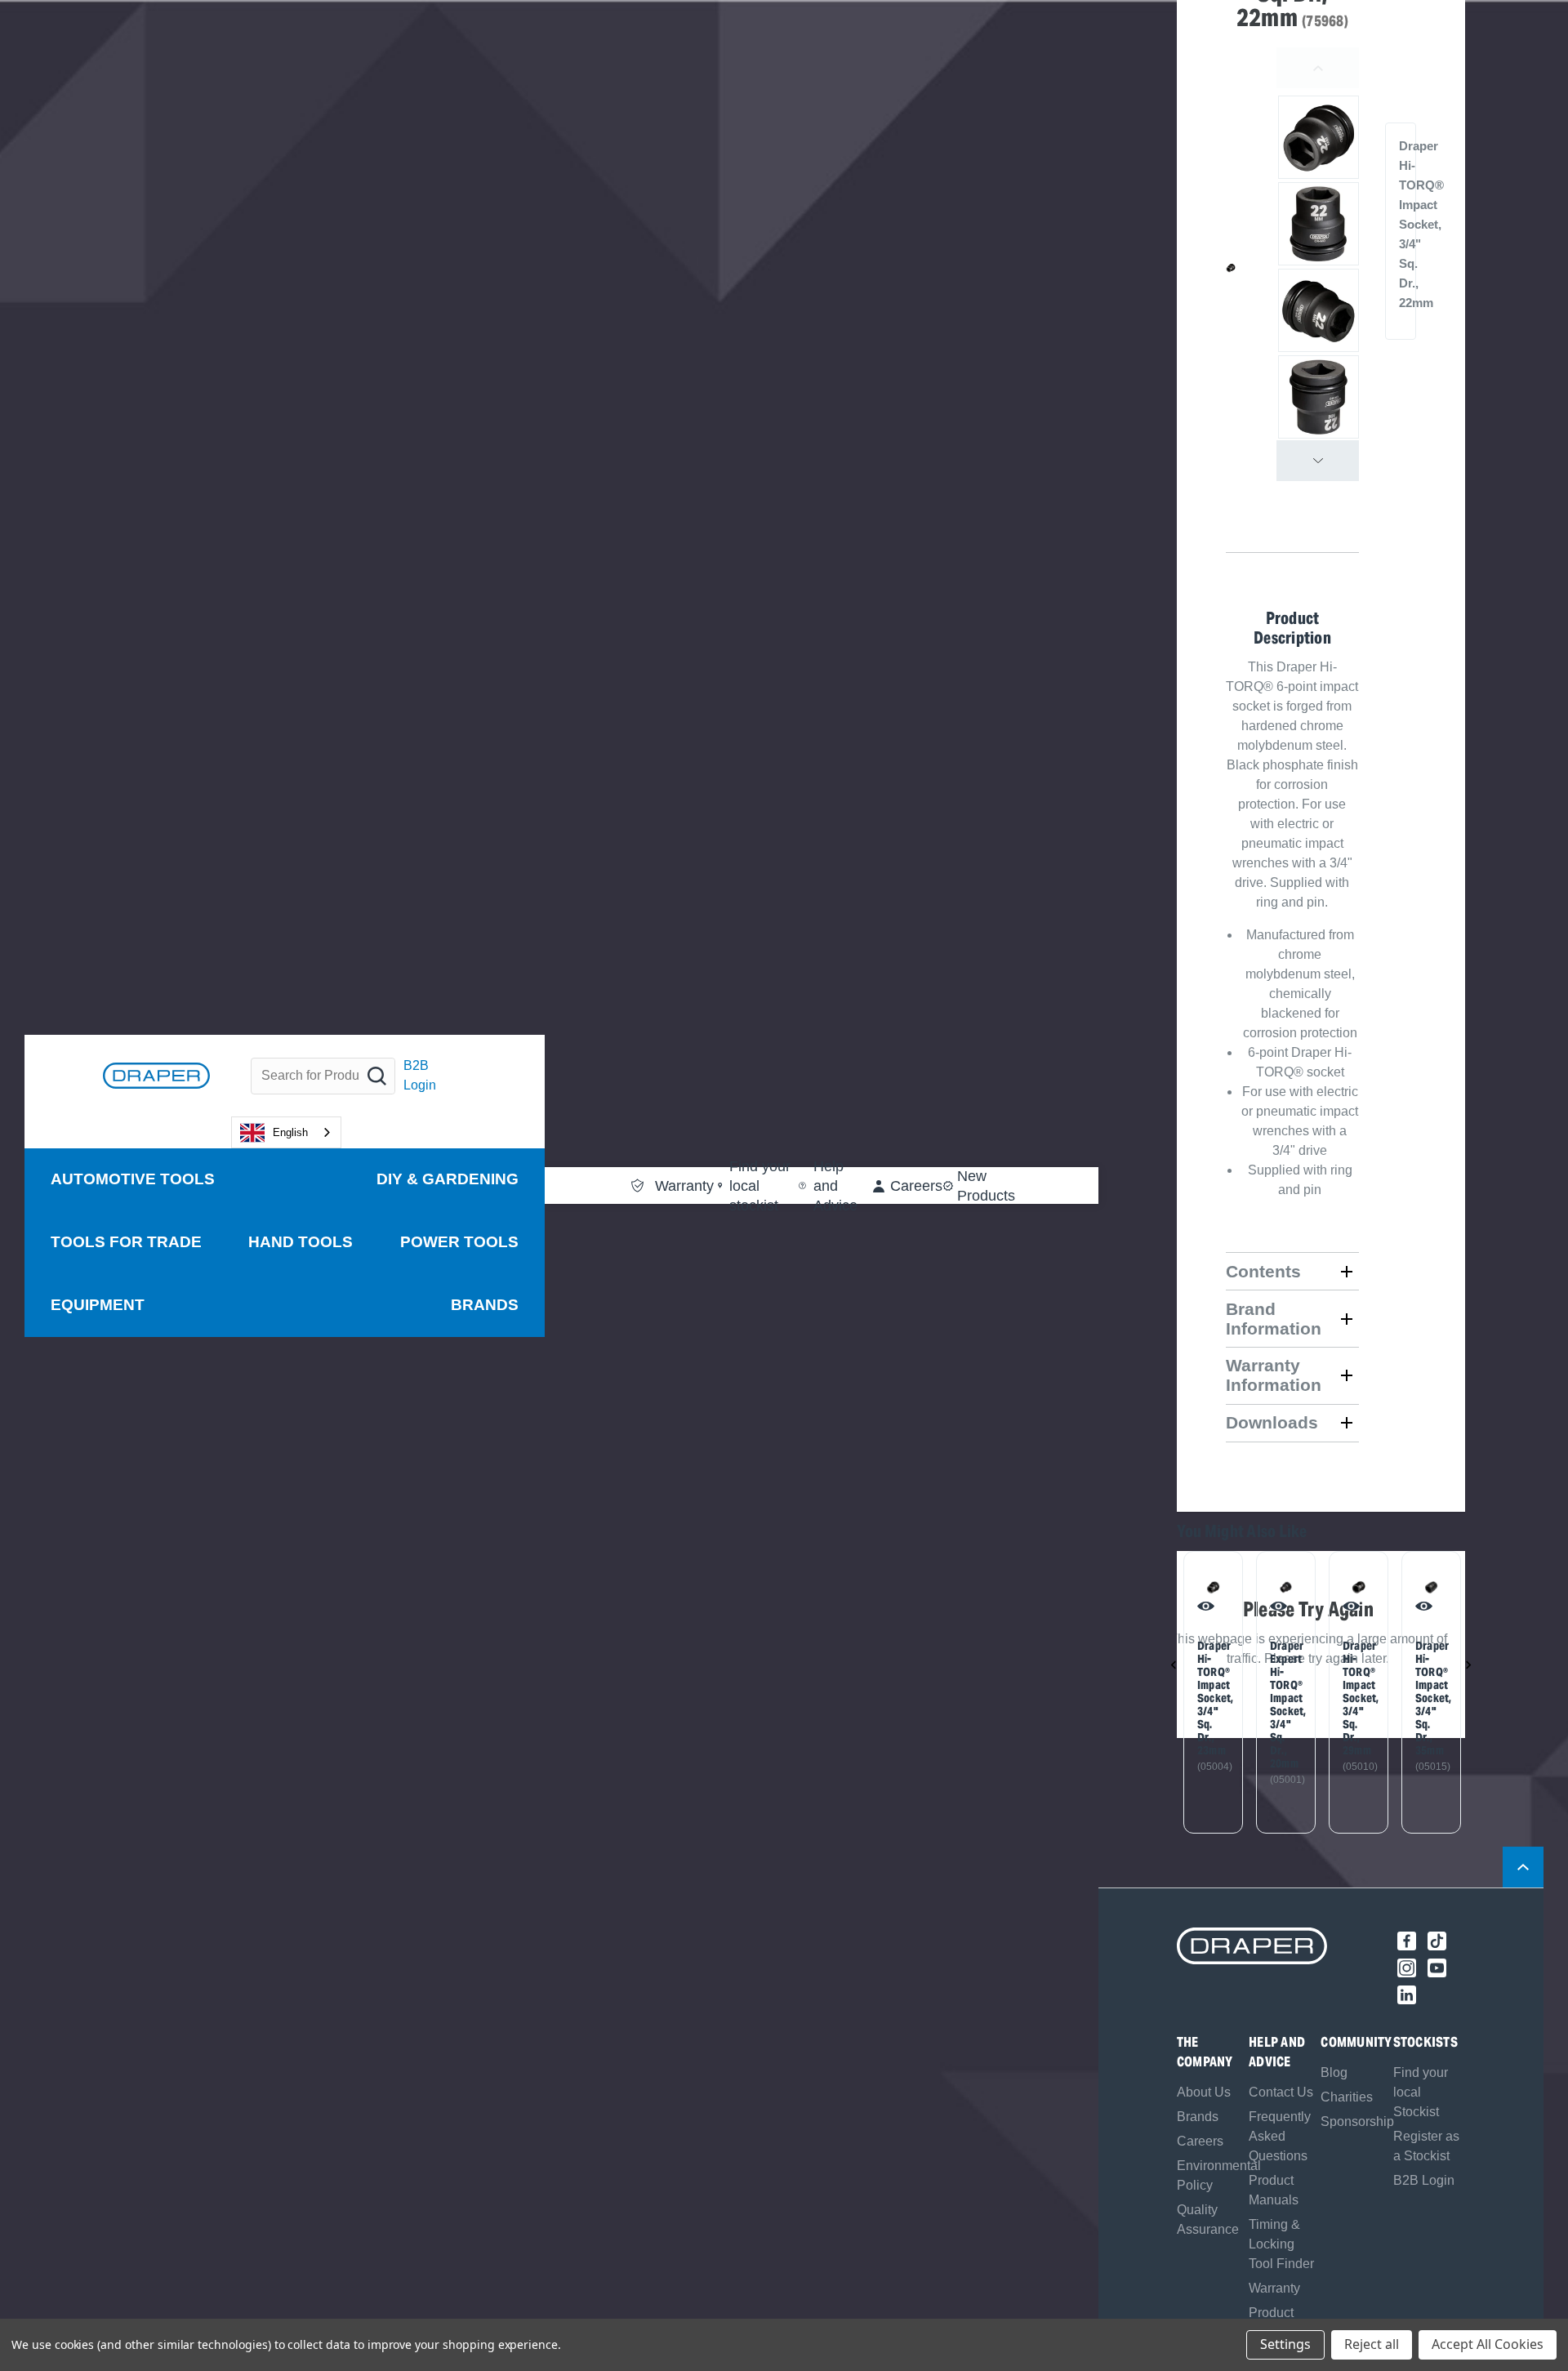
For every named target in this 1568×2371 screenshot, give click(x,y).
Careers (1200, 2141)
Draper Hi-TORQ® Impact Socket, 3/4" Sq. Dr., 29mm (1354, 1698)
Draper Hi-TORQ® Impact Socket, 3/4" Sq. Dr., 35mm (1426, 1698)
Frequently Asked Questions (1280, 2136)
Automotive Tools (133, 1179)
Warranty (1274, 2288)
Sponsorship (1357, 2121)
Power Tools (459, 1242)
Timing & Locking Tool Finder (1281, 2244)
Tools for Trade (126, 1242)
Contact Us (1281, 2092)
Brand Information (1274, 1319)
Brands (485, 1304)
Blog (1334, 2072)
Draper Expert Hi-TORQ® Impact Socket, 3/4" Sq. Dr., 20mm (1281, 1705)
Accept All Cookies (1488, 2344)
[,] (1213, 1587)
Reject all (1372, 2344)
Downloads (1272, 1422)
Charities (1347, 2097)
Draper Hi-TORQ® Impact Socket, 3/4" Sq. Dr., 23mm (1208, 1698)
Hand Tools (301, 1242)
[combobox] (286, 1132)
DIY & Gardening (448, 1179)
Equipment (98, 1304)
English (290, 1132)
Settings (1285, 2344)
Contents (1263, 1271)
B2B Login (420, 1075)
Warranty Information (1274, 1375)
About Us (1204, 2092)
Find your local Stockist (1421, 2092)
